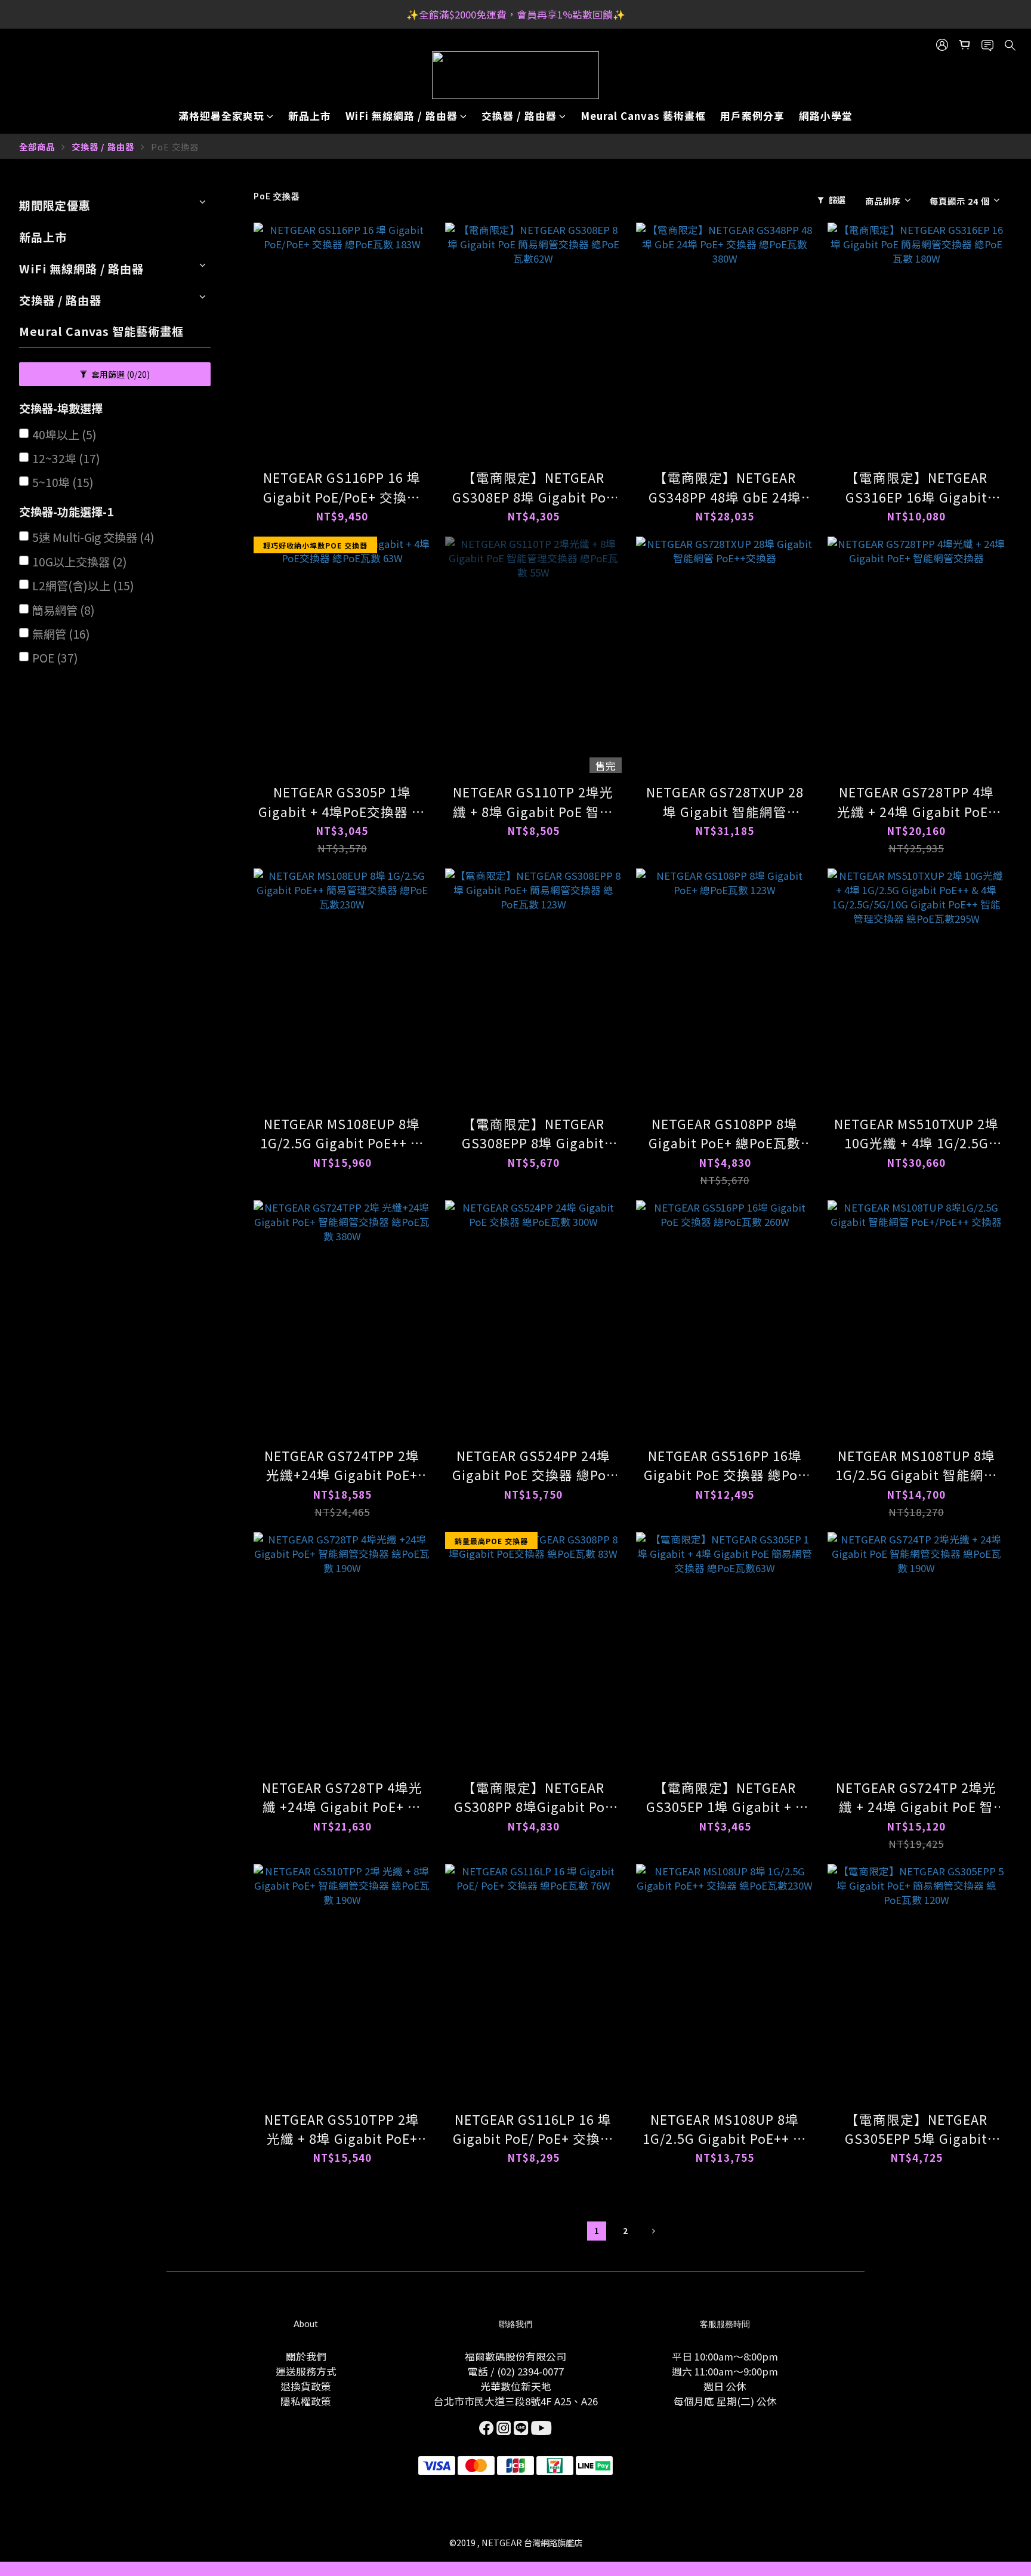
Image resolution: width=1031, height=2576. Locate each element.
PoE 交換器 (175, 147)
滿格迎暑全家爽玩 (221, 116)
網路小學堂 (826, 116)
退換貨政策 (306, 2386)
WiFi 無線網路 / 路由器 (402, 116)
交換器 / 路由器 (519, 116)
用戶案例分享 (752, 116)
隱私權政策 (306, 2401)
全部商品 (37, 147)
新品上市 (310, 116)
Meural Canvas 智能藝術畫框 (101, 331)
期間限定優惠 (55, 205)
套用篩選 (120, 374)
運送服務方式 (306, 2371)
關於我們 (306, 2356)
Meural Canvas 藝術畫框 (643, 116)
